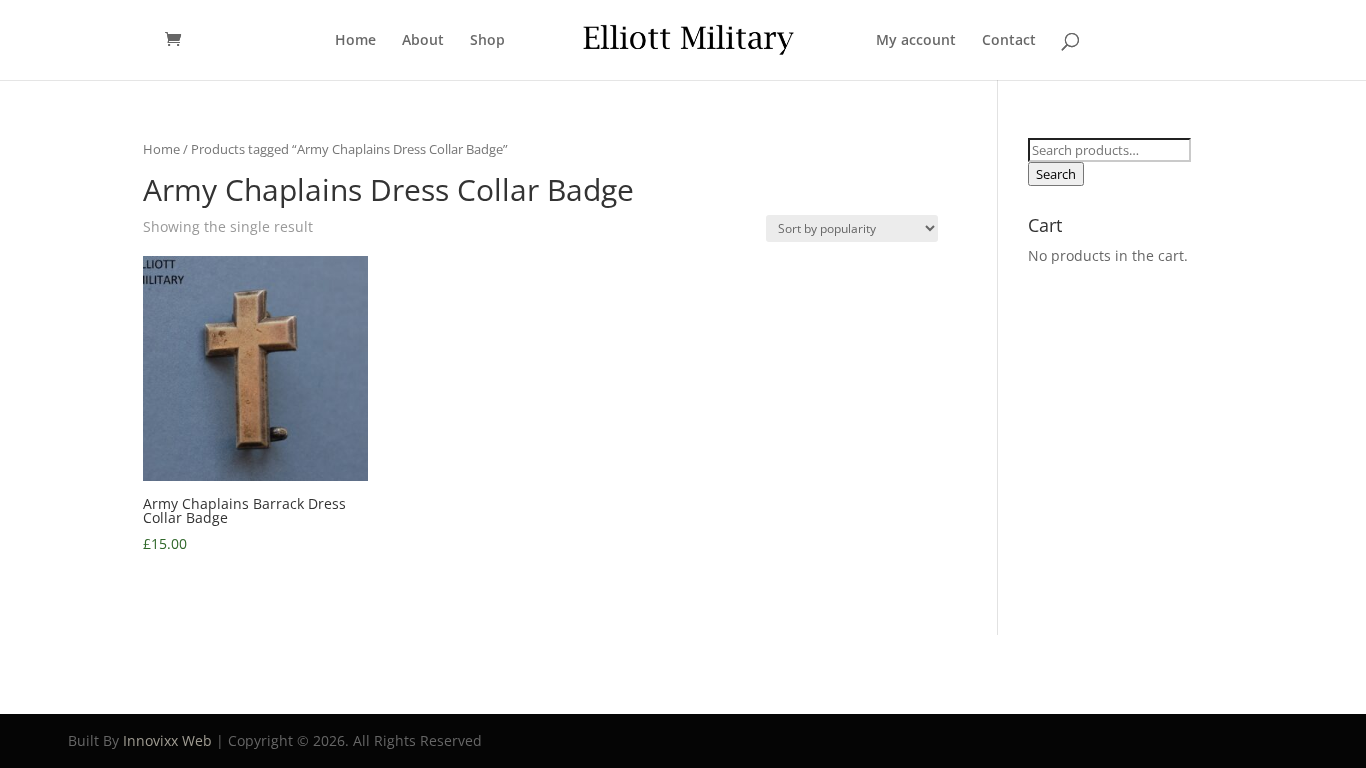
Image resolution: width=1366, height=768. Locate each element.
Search (1056, 174)
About (423, 41)
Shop (487, 41)
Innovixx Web (167, 740)
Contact (1009, 41)
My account (916, 41)
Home (355, 41)
